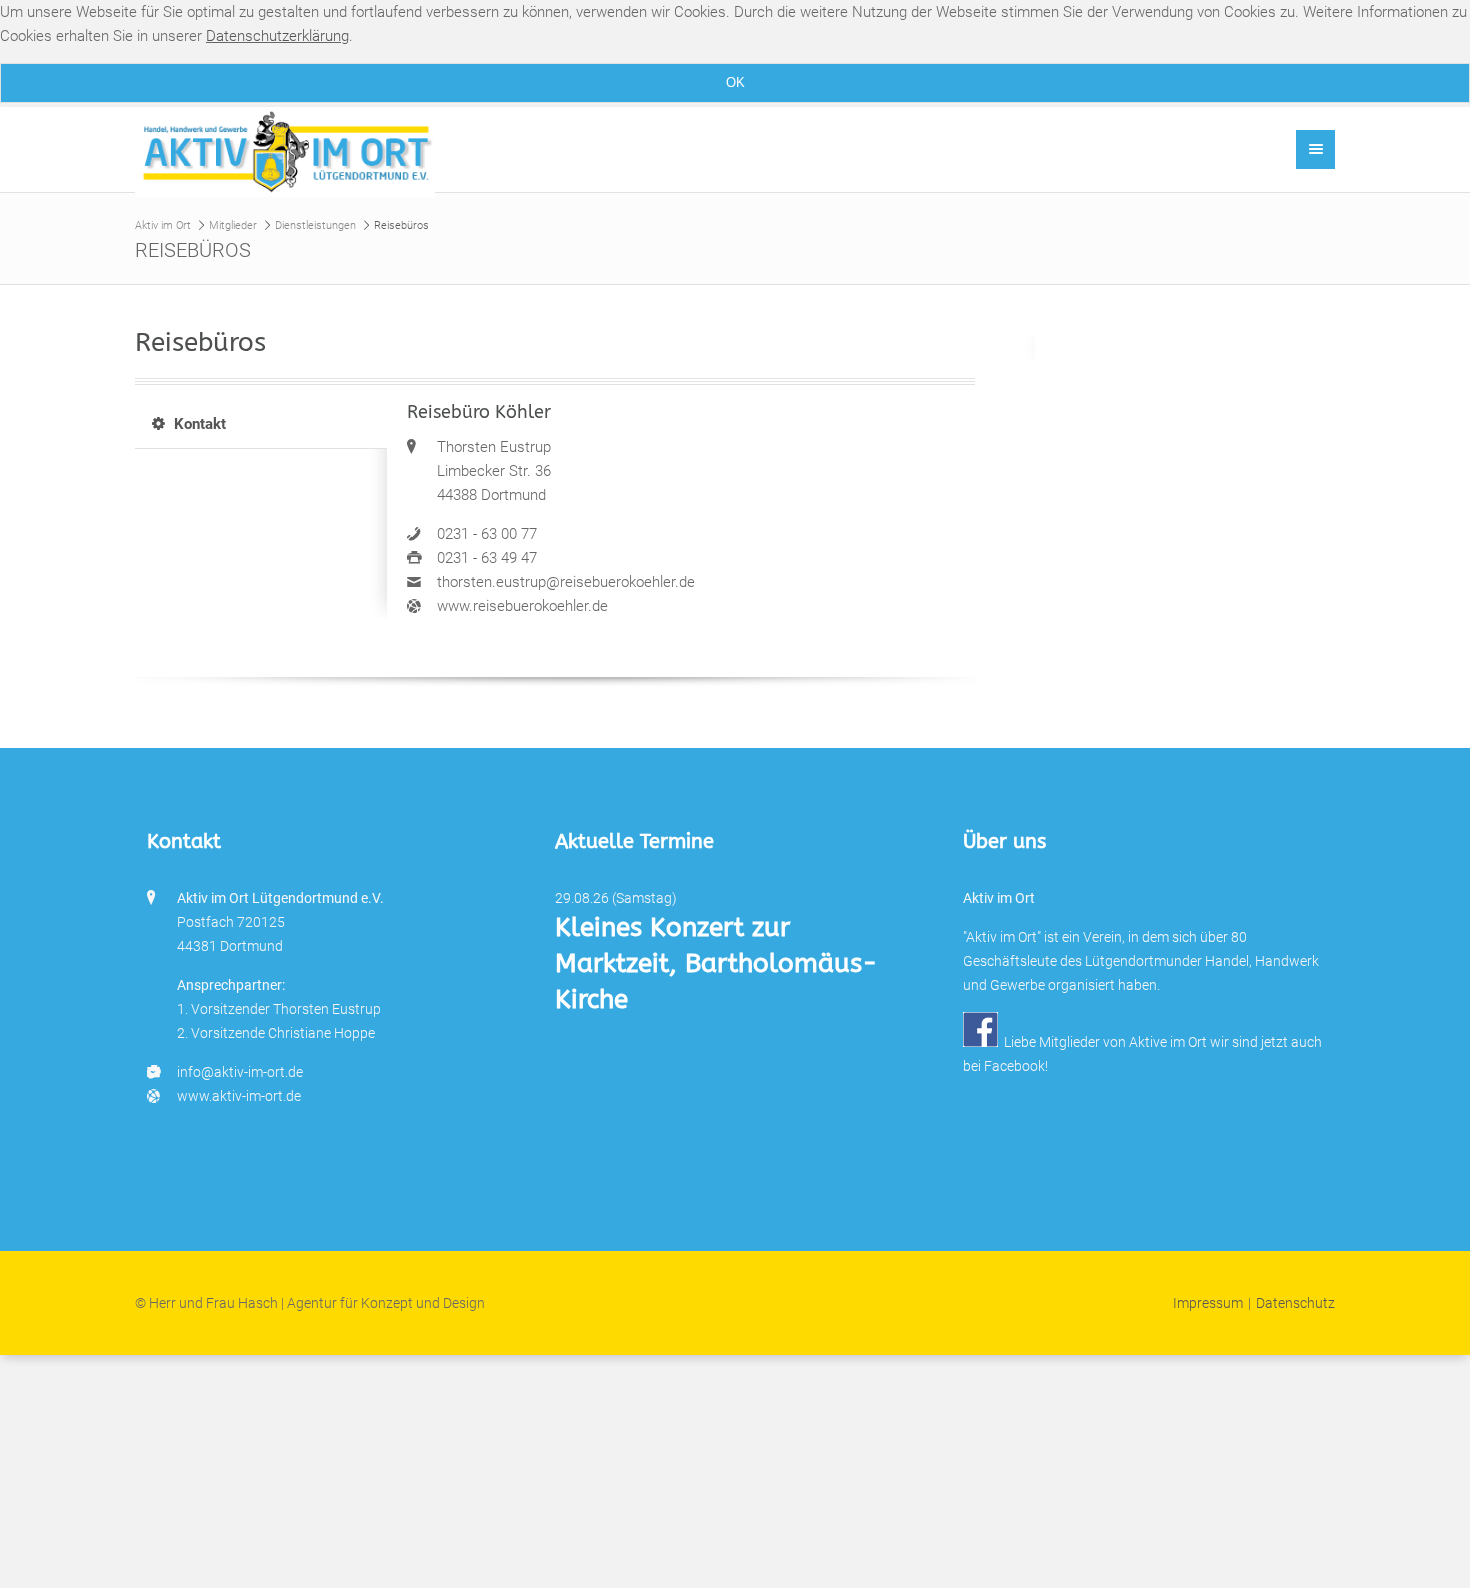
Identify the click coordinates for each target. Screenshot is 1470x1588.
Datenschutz (1295, 1303)
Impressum (1208, 1303)
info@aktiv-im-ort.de (240, 1072)
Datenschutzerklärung (277, 36)
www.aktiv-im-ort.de (239, 1096)
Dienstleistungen (315, 225)
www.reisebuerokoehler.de (522, 606)
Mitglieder (233, 225)
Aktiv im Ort (163, 225)
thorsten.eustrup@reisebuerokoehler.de (566, 582)
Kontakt (200, 424)
